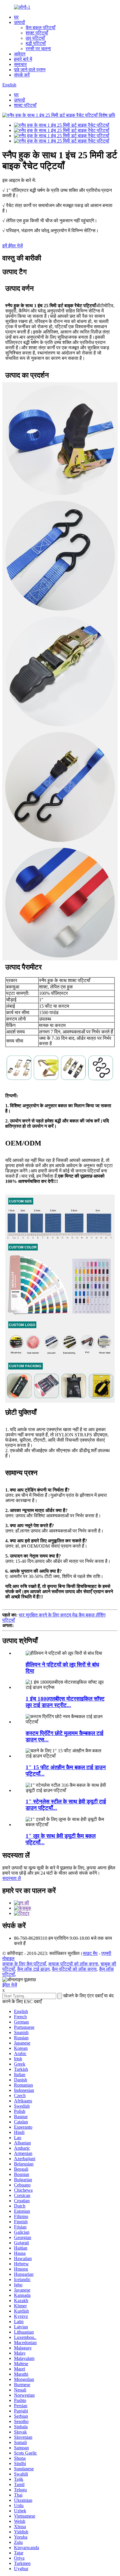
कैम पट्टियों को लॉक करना (74, 1969)
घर (16, 17)
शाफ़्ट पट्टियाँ (37, 33)
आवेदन (20, 54)
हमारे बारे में (23, 59)
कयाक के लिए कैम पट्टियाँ (24, 1964)
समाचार (20, 64)
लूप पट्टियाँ (35, 38)
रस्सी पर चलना (38, 49)
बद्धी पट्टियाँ (36, 43)
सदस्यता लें (12, 1878)
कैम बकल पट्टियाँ (40, 28)
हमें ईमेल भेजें (13, 246)
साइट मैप (90, 1953)
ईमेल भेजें (10, 1985)
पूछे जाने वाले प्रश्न (30, 70)
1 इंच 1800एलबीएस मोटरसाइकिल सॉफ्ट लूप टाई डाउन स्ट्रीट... (65, 1702)
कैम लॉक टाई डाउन (33, 1969)
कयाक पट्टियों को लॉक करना (73, 1964)
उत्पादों (20, 22)
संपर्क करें (22, 75)
